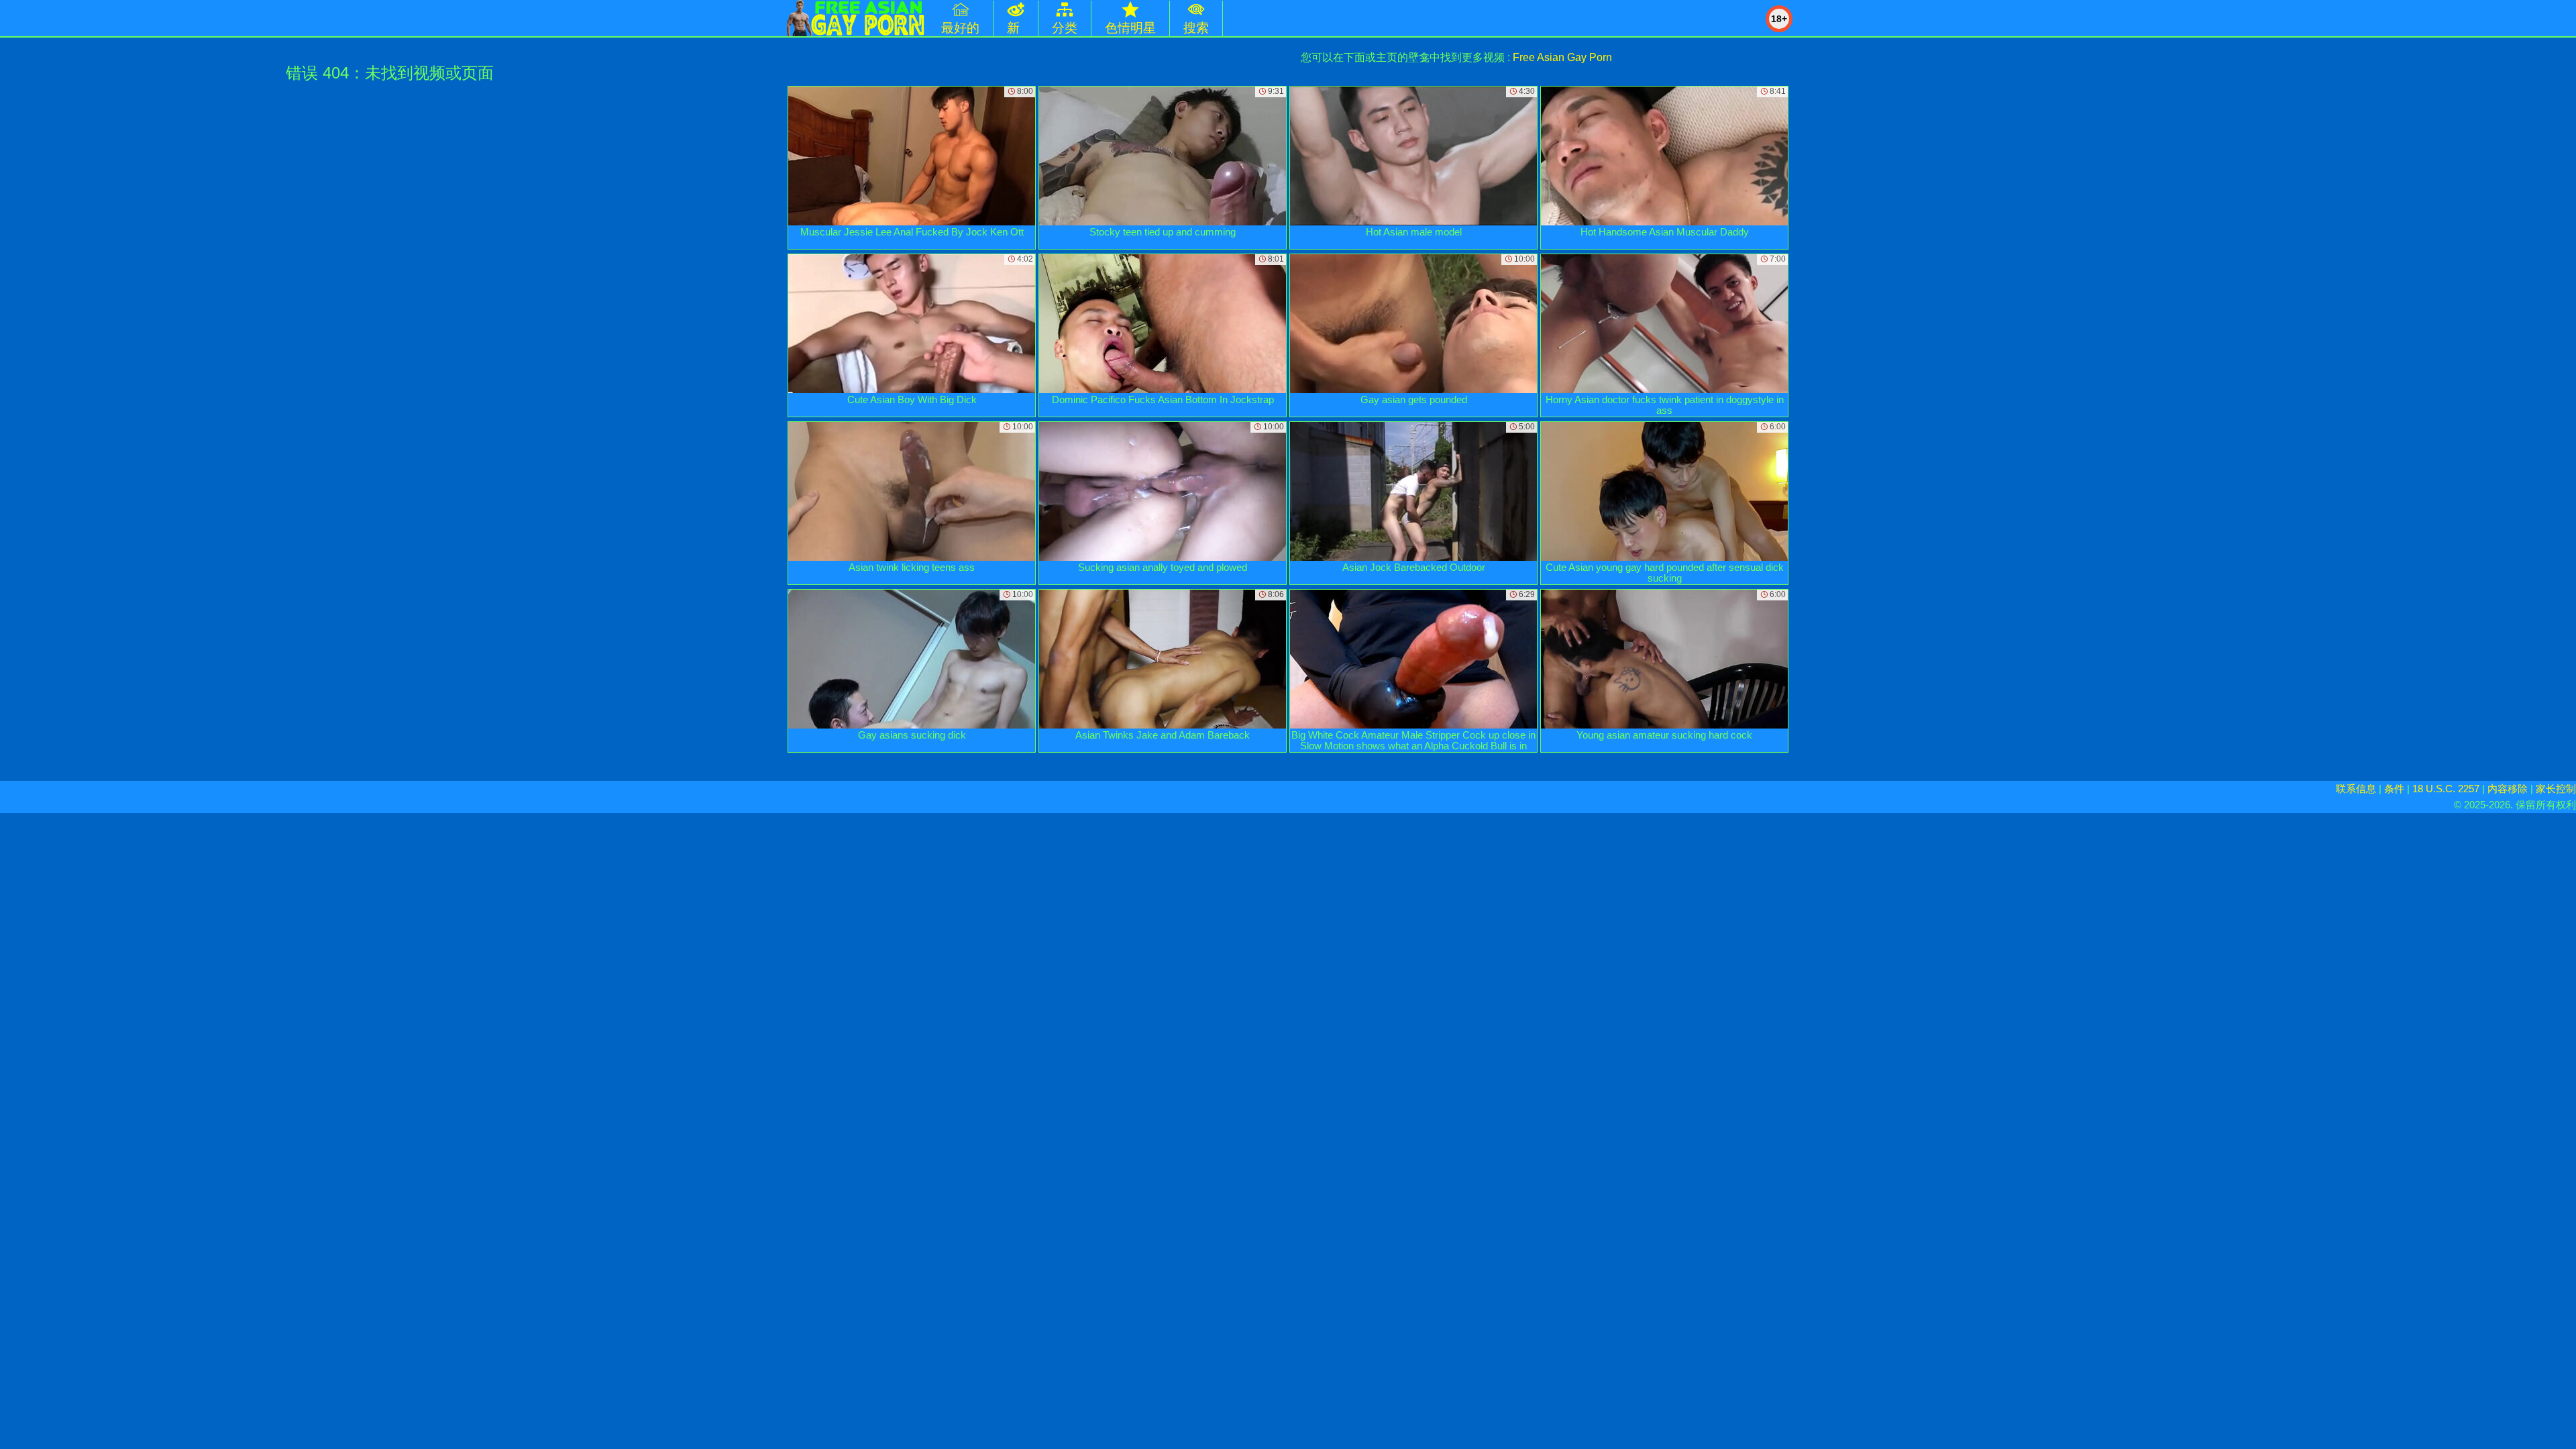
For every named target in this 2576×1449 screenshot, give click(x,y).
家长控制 (2556, 789)
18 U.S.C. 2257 (2446, 789)
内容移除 (2508, 789)
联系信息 (2356, 789)
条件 (2394, 789)
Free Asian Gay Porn (1562, 57)
